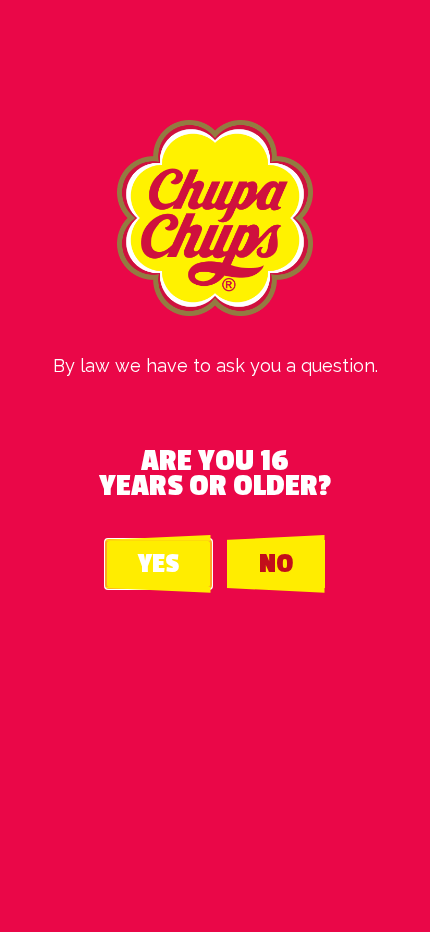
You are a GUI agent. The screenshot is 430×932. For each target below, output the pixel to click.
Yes (158, 564)
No (276, 564)
